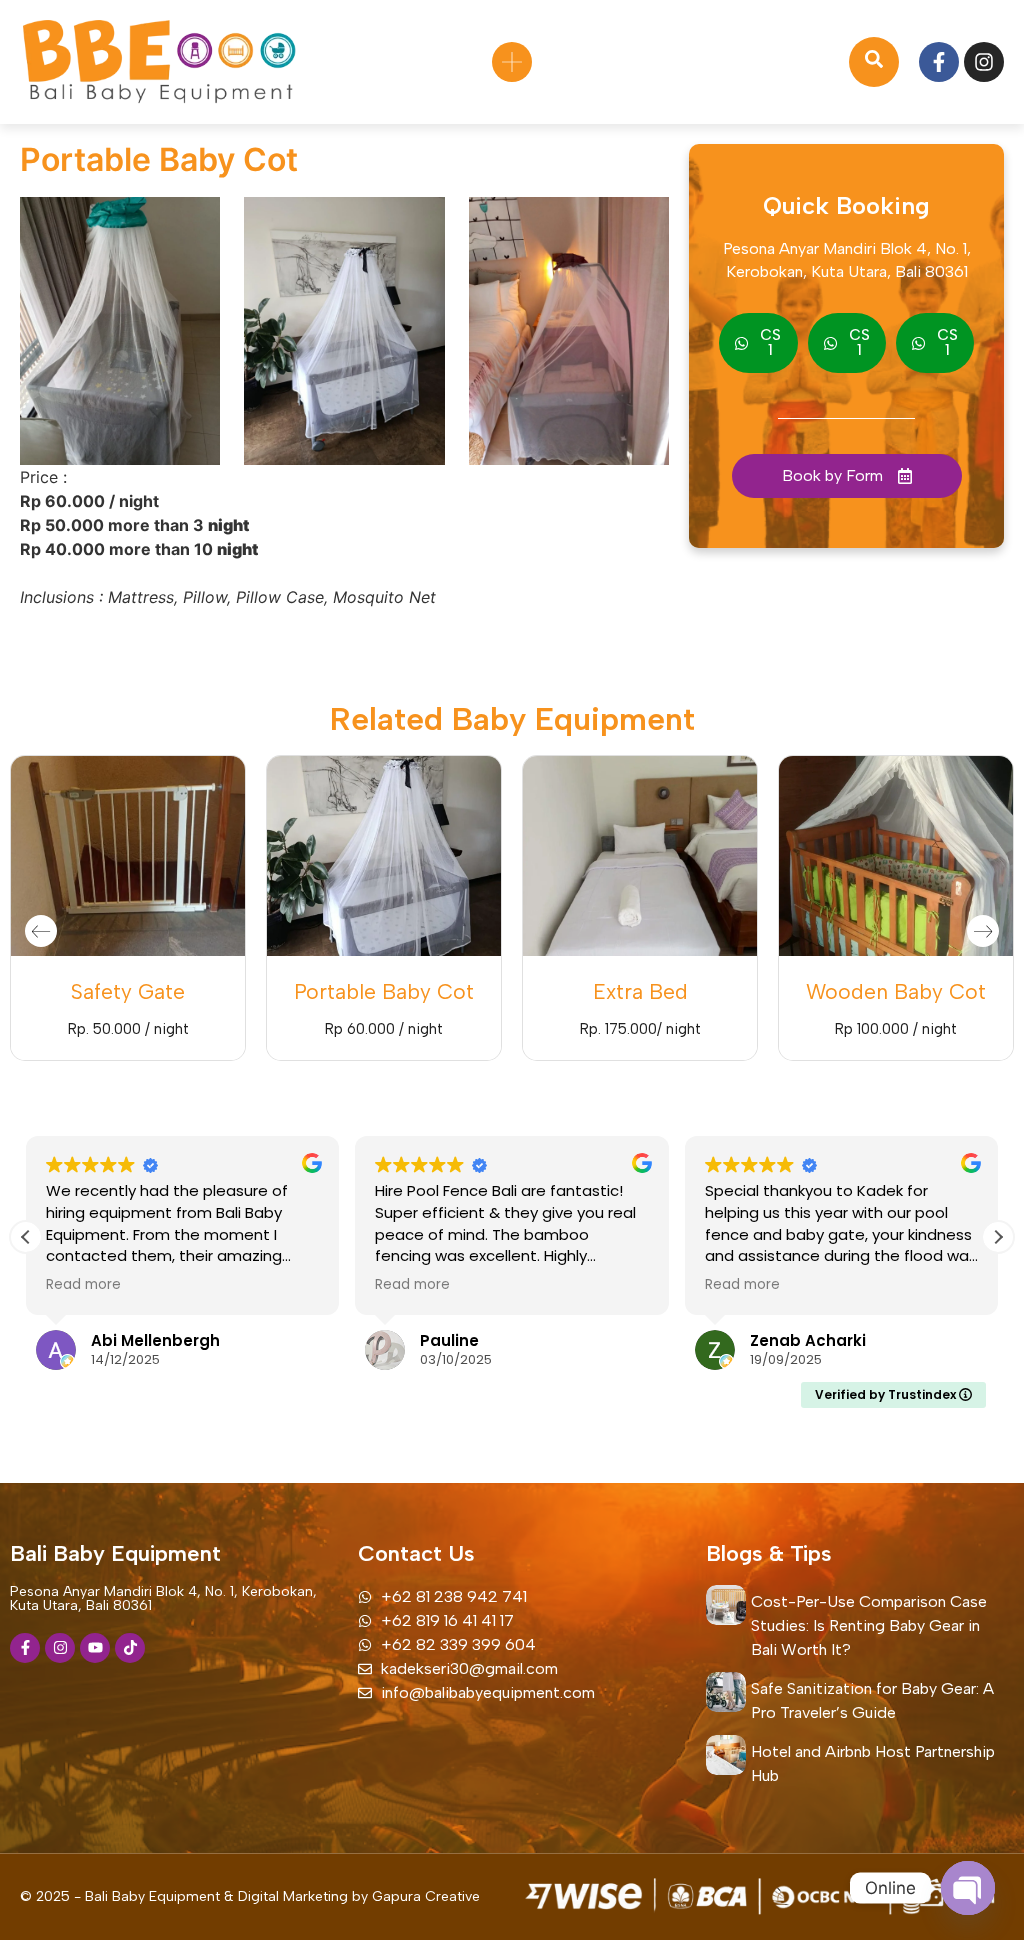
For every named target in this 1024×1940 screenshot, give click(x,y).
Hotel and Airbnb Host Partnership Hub (873, 1763)
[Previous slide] (41, 931)
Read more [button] (83, 1285)
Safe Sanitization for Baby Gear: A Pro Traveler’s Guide (872, 1700)
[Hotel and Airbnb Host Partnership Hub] (726, 1755)
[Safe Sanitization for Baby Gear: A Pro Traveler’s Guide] (726, 1692)
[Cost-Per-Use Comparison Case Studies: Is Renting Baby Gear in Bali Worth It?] (726, 1605)
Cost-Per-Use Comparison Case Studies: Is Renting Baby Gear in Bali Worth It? (869, 1625)
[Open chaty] (968, 1888)
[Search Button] (874, 62)
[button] (998, 1237)
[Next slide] (983, 931)
